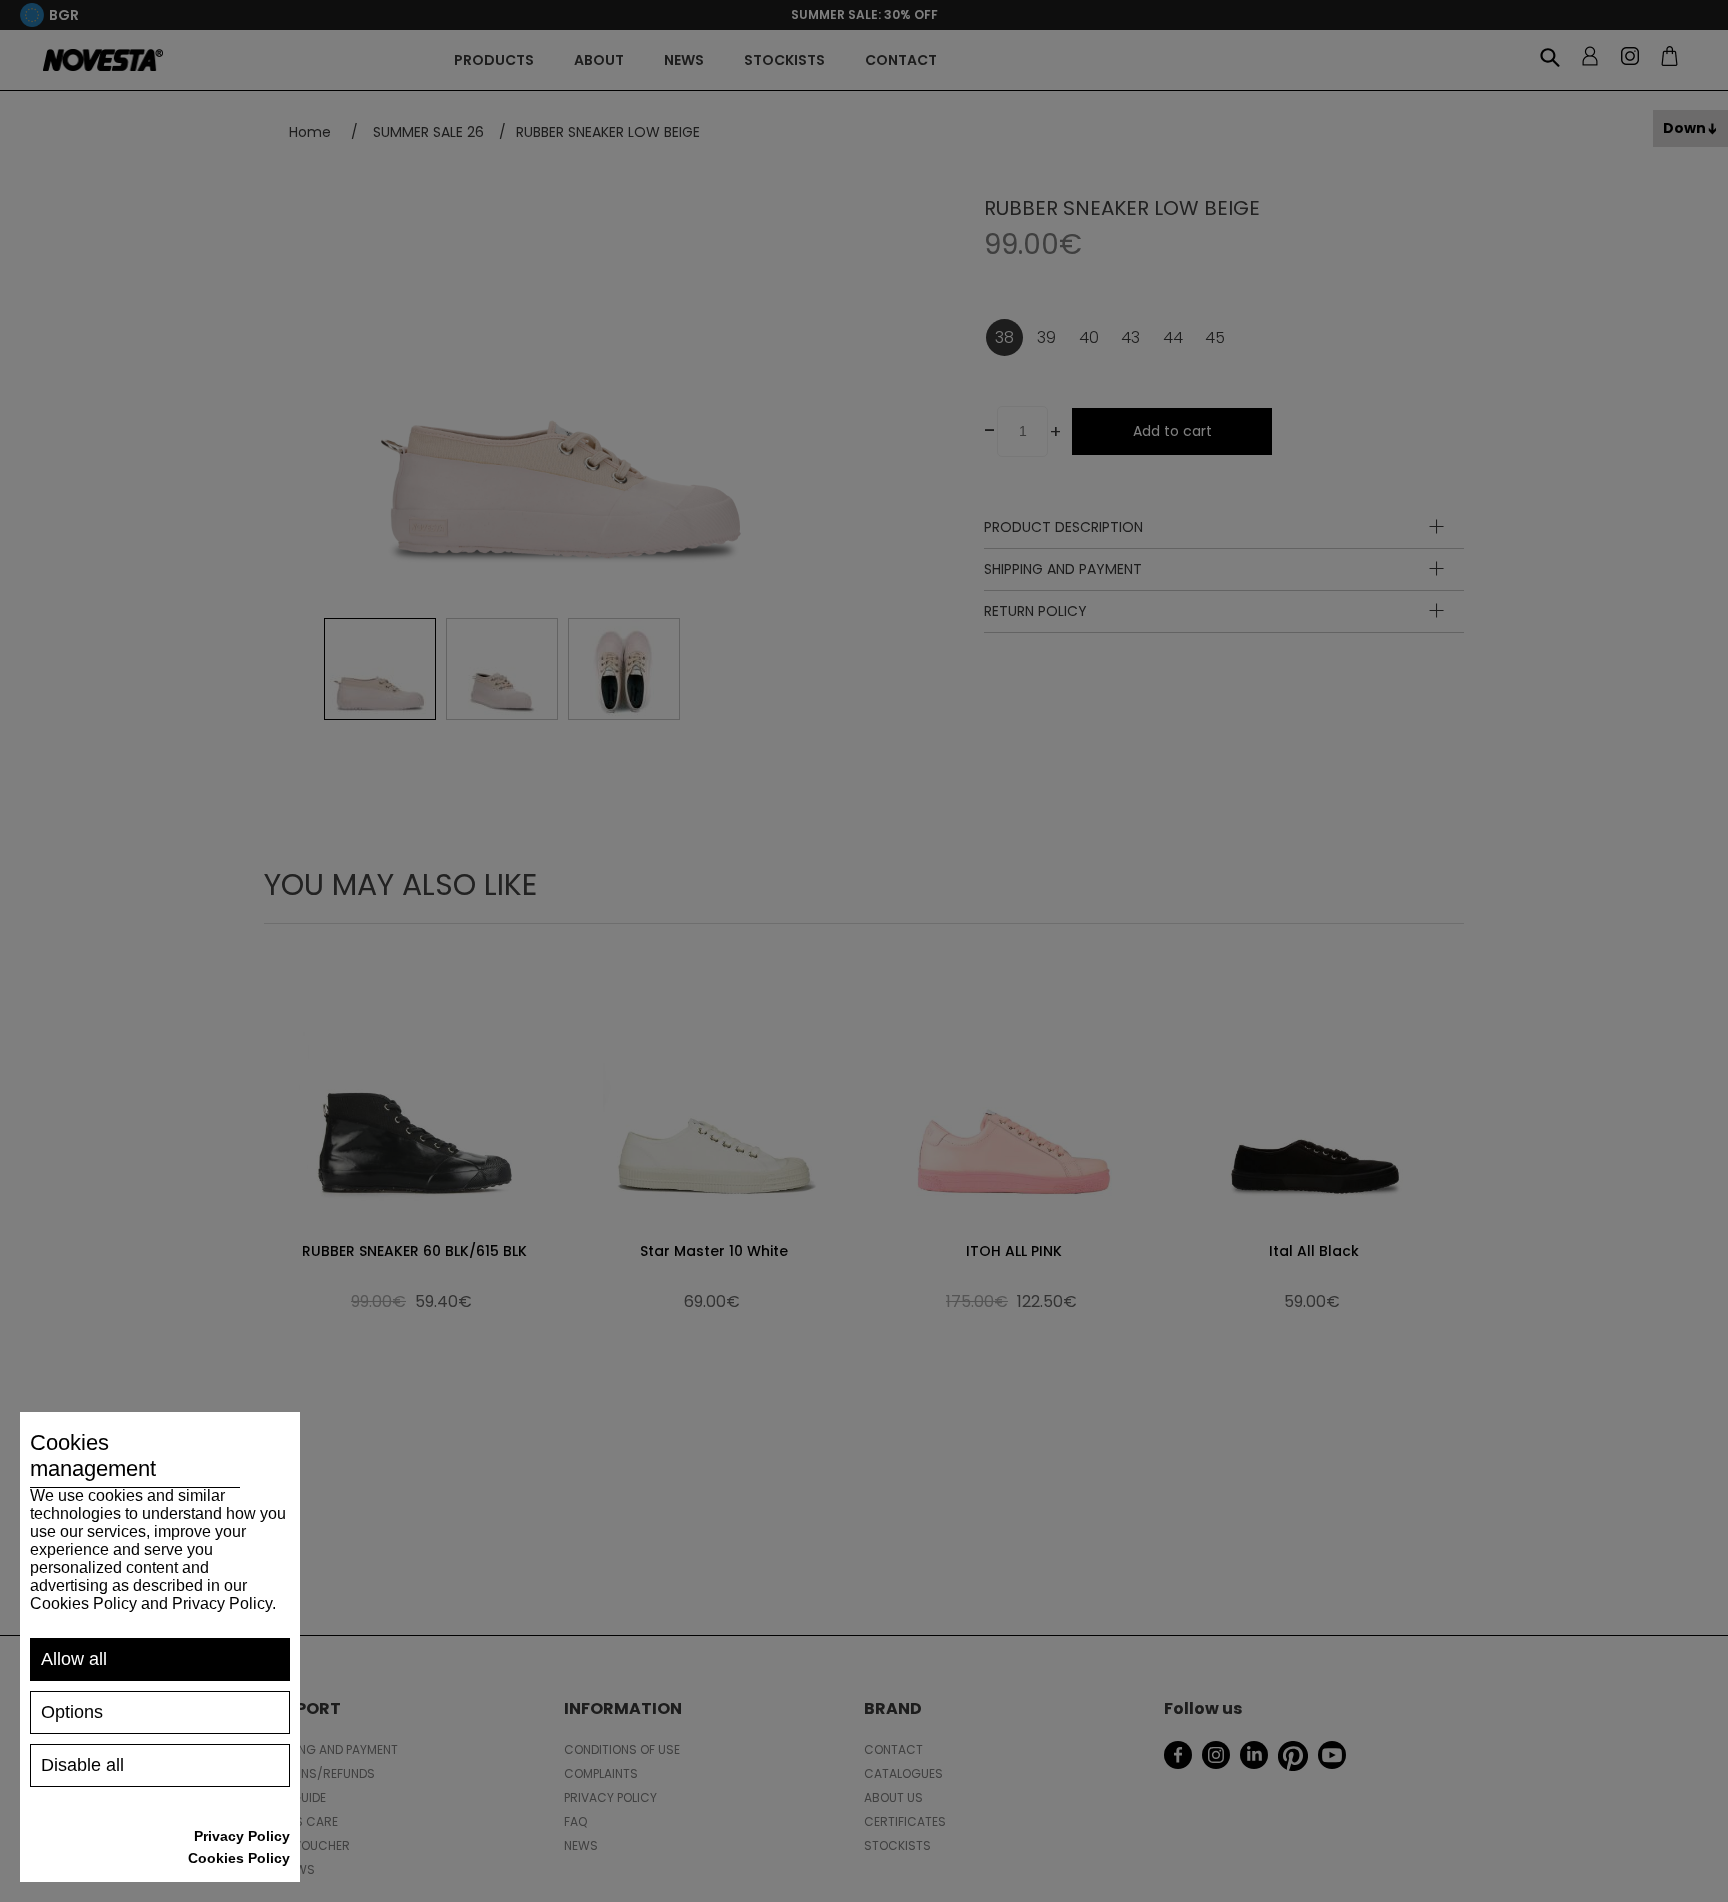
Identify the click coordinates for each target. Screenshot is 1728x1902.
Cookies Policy (239, 1858)
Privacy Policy (242, 1836)
